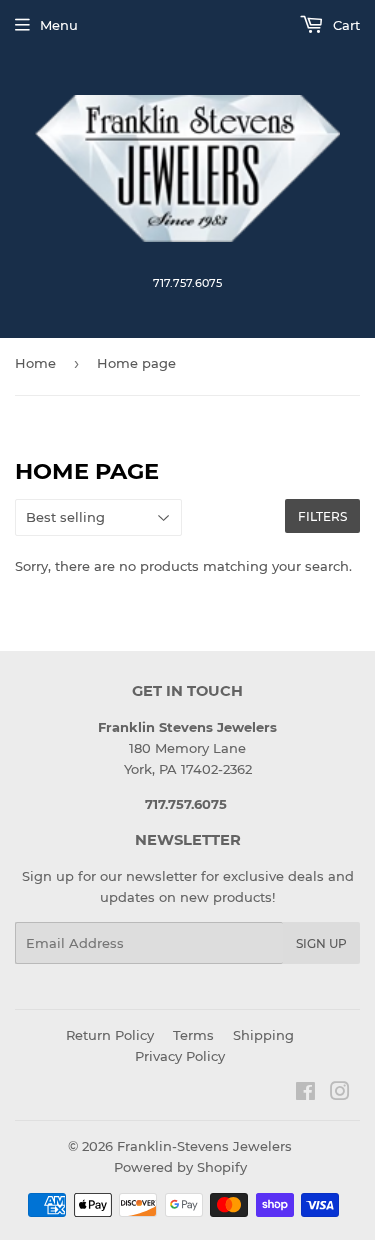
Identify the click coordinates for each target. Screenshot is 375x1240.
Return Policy (110, 1035)
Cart (344, 25)
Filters (322, 516)
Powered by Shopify (180, 1167)
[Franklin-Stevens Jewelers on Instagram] (340, 1094)
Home (35, 363)
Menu (59, 25)
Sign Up (321, 943)
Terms (193, 1035)
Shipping (263, 1035)
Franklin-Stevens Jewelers (204, 1146)
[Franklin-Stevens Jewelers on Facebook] (305, 1094)
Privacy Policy (180, 1056)
